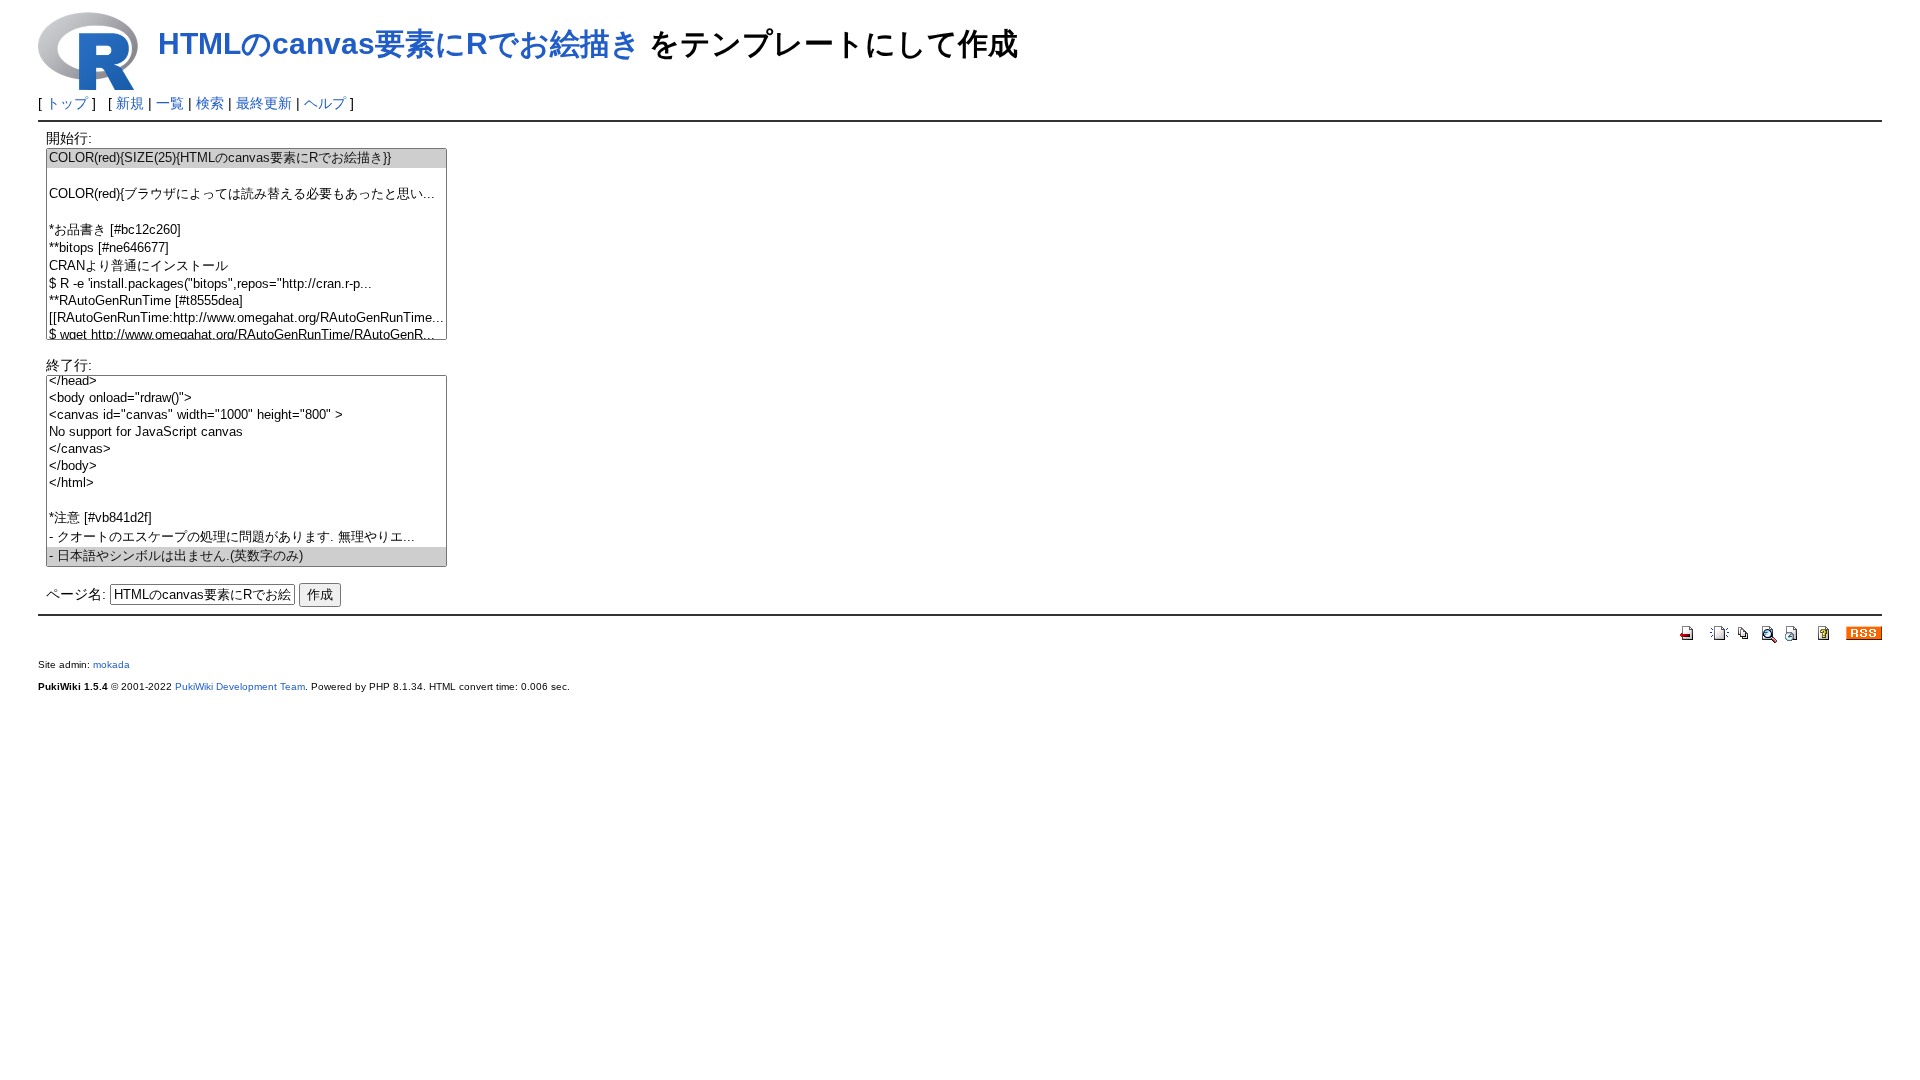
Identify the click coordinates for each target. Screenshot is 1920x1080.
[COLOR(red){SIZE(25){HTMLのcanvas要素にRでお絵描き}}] (246, 158)
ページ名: (76, 594)
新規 (130, 103)
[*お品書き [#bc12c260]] (246, 230)
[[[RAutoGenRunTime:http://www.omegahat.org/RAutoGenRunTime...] (246, 318)
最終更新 (264, 103)
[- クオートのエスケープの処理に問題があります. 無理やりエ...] (246, 537)
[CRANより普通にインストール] (246, 266)
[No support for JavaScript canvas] (246, 432)
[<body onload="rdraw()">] (246, 398)
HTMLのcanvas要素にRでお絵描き (399, 43)
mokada (111, 664)
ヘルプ (325, 103)
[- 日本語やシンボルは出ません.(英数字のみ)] (246, 556)
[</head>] (246, 381)
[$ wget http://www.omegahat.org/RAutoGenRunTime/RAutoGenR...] (246, 335)
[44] (246, 500)
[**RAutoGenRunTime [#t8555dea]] (246, 301)
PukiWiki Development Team (240, 686)
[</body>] (246, 466)
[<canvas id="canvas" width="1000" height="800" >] (246, 415)
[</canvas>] (246, 449)
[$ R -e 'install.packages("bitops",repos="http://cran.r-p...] (246, 284)
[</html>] (246, 483)
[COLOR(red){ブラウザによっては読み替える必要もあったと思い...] (246, 194)
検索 (210, 103)
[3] (246, 212)
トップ (67, 103)
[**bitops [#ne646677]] (246, 248)
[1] (246, 176)
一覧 (170, 103)
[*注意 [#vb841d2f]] (246, 518)
